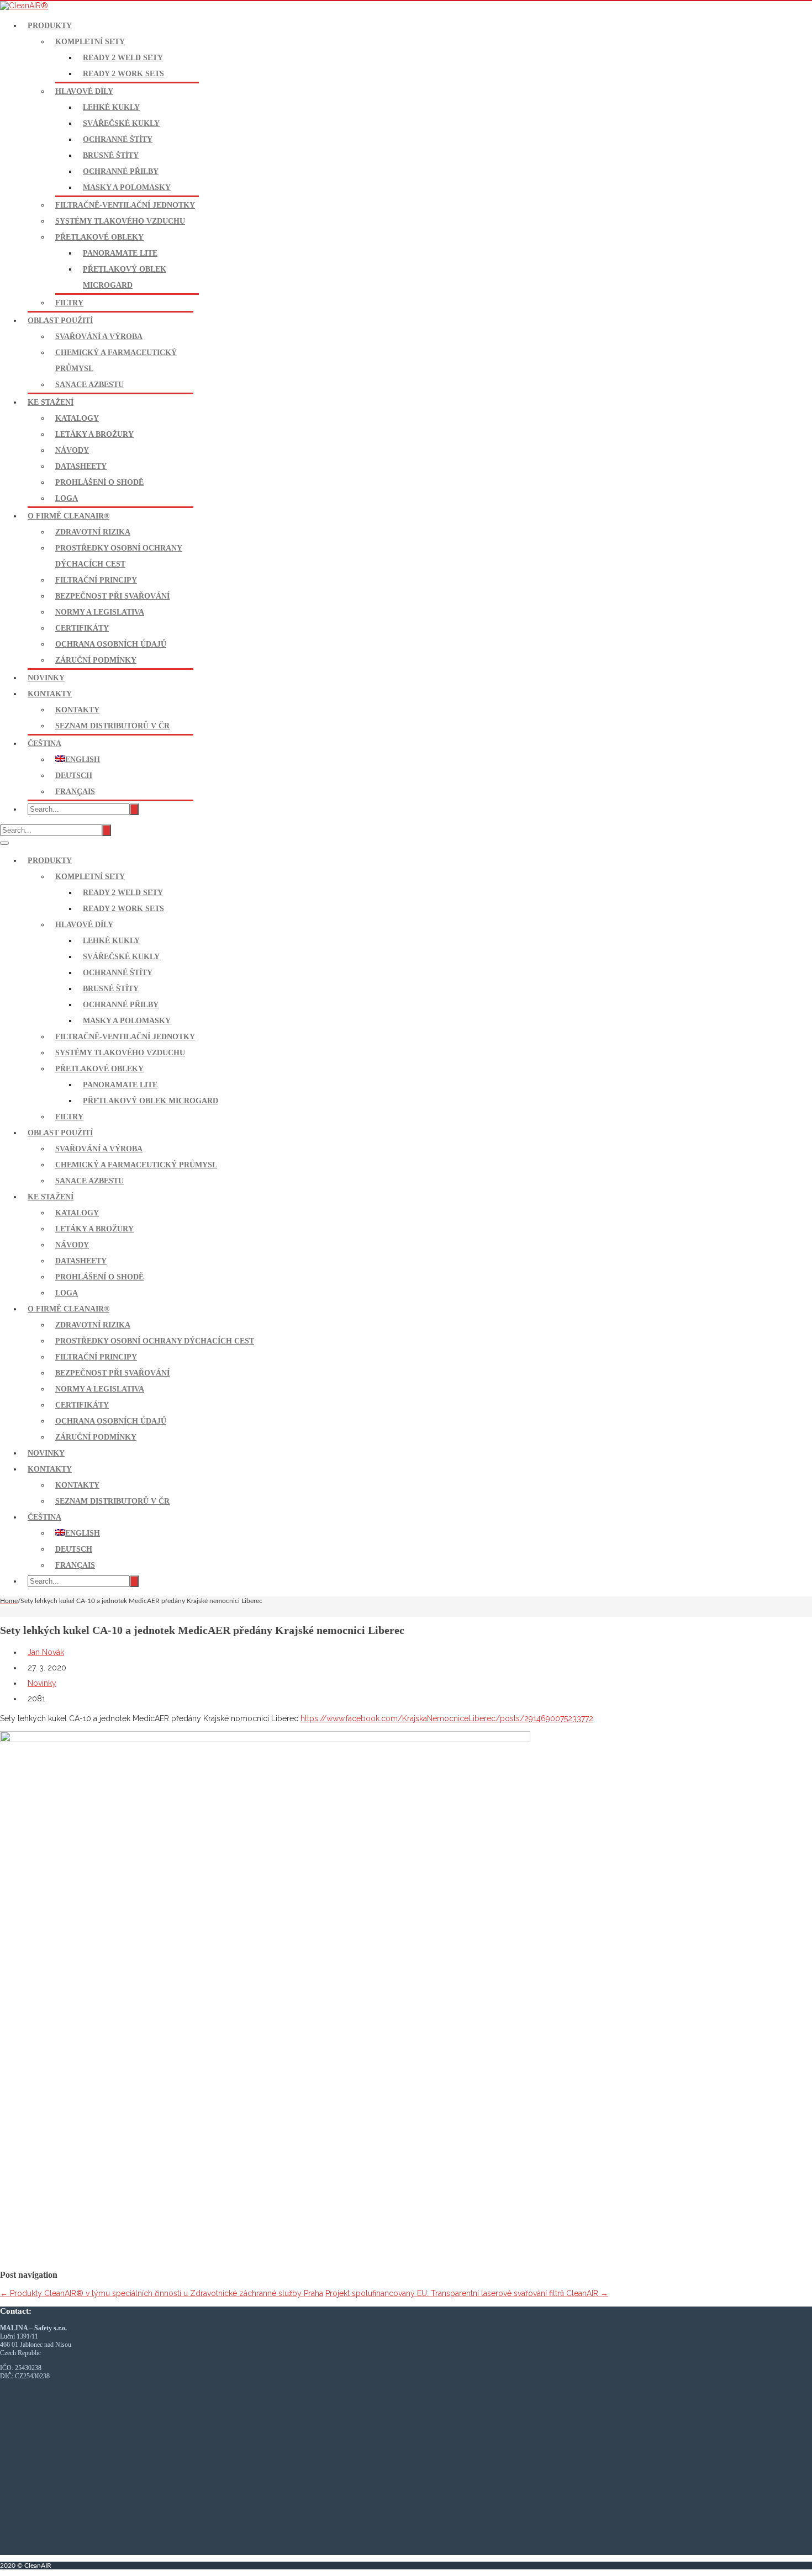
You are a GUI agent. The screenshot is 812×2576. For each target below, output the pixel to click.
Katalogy (77, 418)
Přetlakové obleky (99, 237)
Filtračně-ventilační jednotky (125, 205)
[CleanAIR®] (24, 6)
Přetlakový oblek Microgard (151, 1101)
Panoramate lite (120, 253)
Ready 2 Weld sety (123, 58)
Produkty (50, 26)
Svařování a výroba (99, 337)
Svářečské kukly (121, 123)
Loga (67, 498)
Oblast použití (60, 321)
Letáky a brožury (94, 434)
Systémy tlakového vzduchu (120, 221)
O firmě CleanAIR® (68, 516)
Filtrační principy (96, 580)
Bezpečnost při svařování (112, 596)
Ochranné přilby (121, 171)
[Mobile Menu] (4, 843)
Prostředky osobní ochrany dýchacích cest (155, 1341)
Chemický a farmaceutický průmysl (136, 1165)
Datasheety (81, 466)
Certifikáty (82, 628)
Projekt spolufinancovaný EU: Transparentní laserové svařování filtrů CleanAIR (467, 2293)
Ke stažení (51, 402)
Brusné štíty (111, 155)
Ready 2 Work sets (123, 74)
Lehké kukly (111, 107)
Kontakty (50, 694)
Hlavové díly (84, 91)
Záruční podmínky (96, 660)
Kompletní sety (90, 42)
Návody (72, 450)
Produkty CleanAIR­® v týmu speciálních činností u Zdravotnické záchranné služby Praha (162, 2293)
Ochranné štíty (118, 139)
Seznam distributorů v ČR (112, 726)
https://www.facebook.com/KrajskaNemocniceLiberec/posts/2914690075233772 (447, 1718)
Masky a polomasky (127, 187)
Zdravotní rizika (93, 532)
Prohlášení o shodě (99, 482)
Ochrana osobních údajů (111, 644)
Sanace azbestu (89, 385)
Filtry (69, 303)
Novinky (46, 678)
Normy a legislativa (100, 612)
